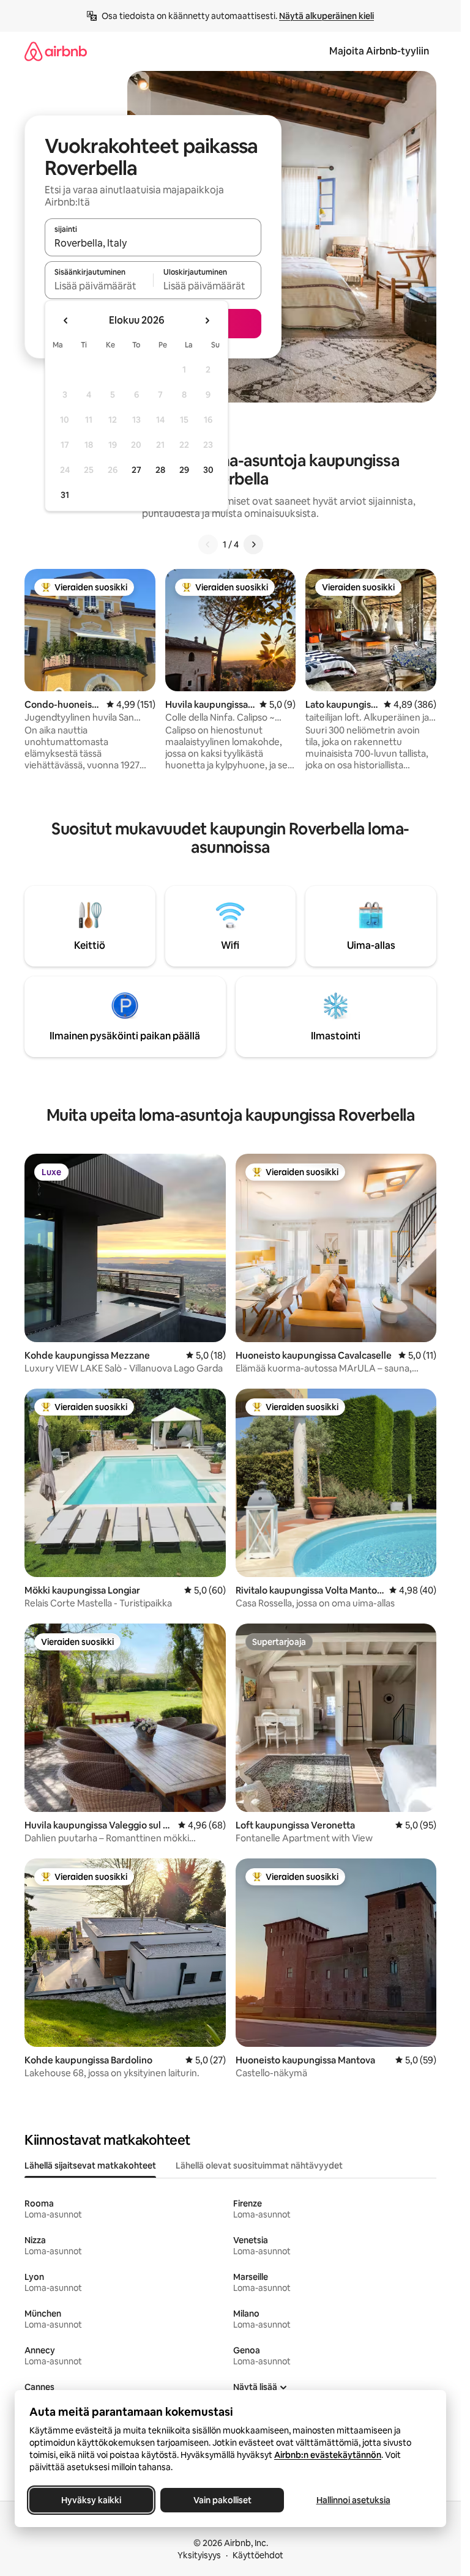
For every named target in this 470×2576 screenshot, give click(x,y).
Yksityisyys (199, 2555)
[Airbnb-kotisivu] (56, 51)
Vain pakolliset (222, 2500)
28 (160, 470)
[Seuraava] (253, 544)
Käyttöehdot (258, 2555)
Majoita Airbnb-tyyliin (379, 51)
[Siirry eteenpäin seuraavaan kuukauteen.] (207, 321)
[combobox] (153, 243)
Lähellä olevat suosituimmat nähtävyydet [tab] (259, 2166)
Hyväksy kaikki (91, 2500)
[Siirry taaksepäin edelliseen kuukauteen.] (66, 321)
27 (136, 470)
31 (65, 495)
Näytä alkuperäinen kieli (326, 16)
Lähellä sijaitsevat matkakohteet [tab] (90, 2166)
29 (184, 470)
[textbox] (99, 286)
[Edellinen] (208, 544)
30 (208, 470)
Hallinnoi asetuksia (353, 2500)
